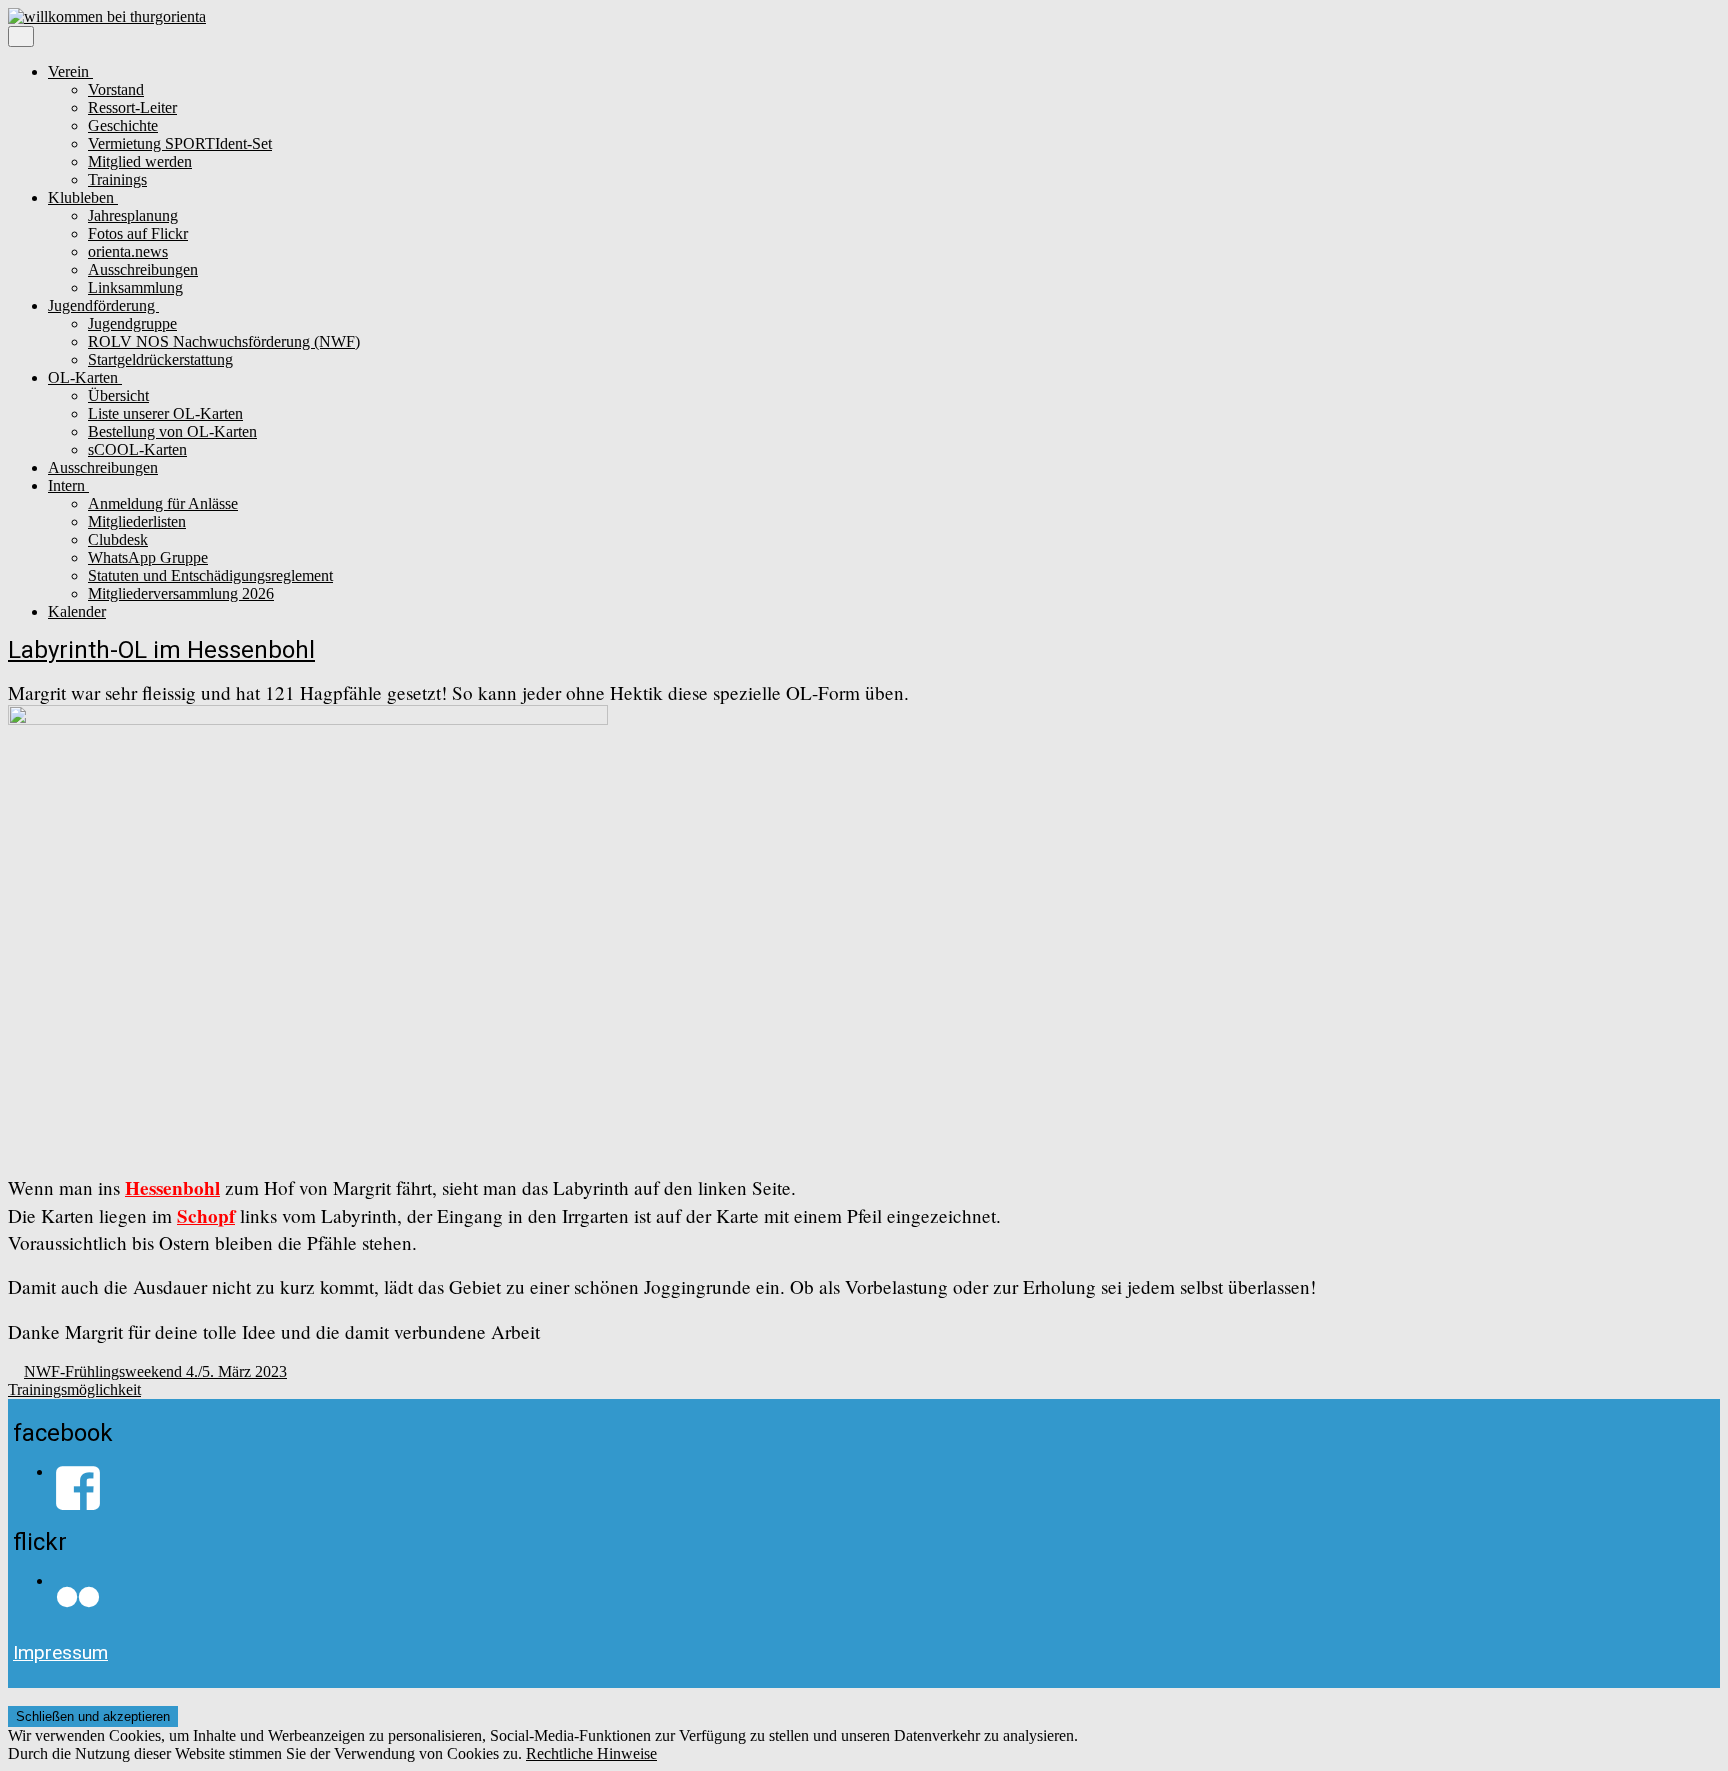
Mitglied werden (140, 161)
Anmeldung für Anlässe (163, 503)
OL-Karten (85, 377)
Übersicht (118, 395)
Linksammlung (135, 287)
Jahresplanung (133, 215)
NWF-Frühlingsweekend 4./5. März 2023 (155, 1371)
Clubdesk (118, 539)
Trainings (117, 179)
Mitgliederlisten (137, 521)
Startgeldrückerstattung (160, 359)
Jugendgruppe (132, 323)
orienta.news (128, 251)
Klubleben (83, 197)
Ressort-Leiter (132, 107)
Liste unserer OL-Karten (165, 413)
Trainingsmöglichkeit (74, 1389)
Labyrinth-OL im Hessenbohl (161, 650)
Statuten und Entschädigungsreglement (210, 575)
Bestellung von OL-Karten (172, 431)
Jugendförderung (103, 305)
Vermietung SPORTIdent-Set (180, 143)
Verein (70, 71)
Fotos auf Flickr (138, 233)
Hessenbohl (172, 1188)
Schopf (206, 1216)
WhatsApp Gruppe (148, 557)
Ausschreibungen (143, 269)
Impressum (60, 1652)
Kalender (77, 611)
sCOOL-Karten (137, 449)
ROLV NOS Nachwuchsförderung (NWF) (224, 341)
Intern (68, 485)
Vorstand (116, 89)
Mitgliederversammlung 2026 (181, 593)
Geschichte (123, 125)
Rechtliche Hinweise (591, 1753)
